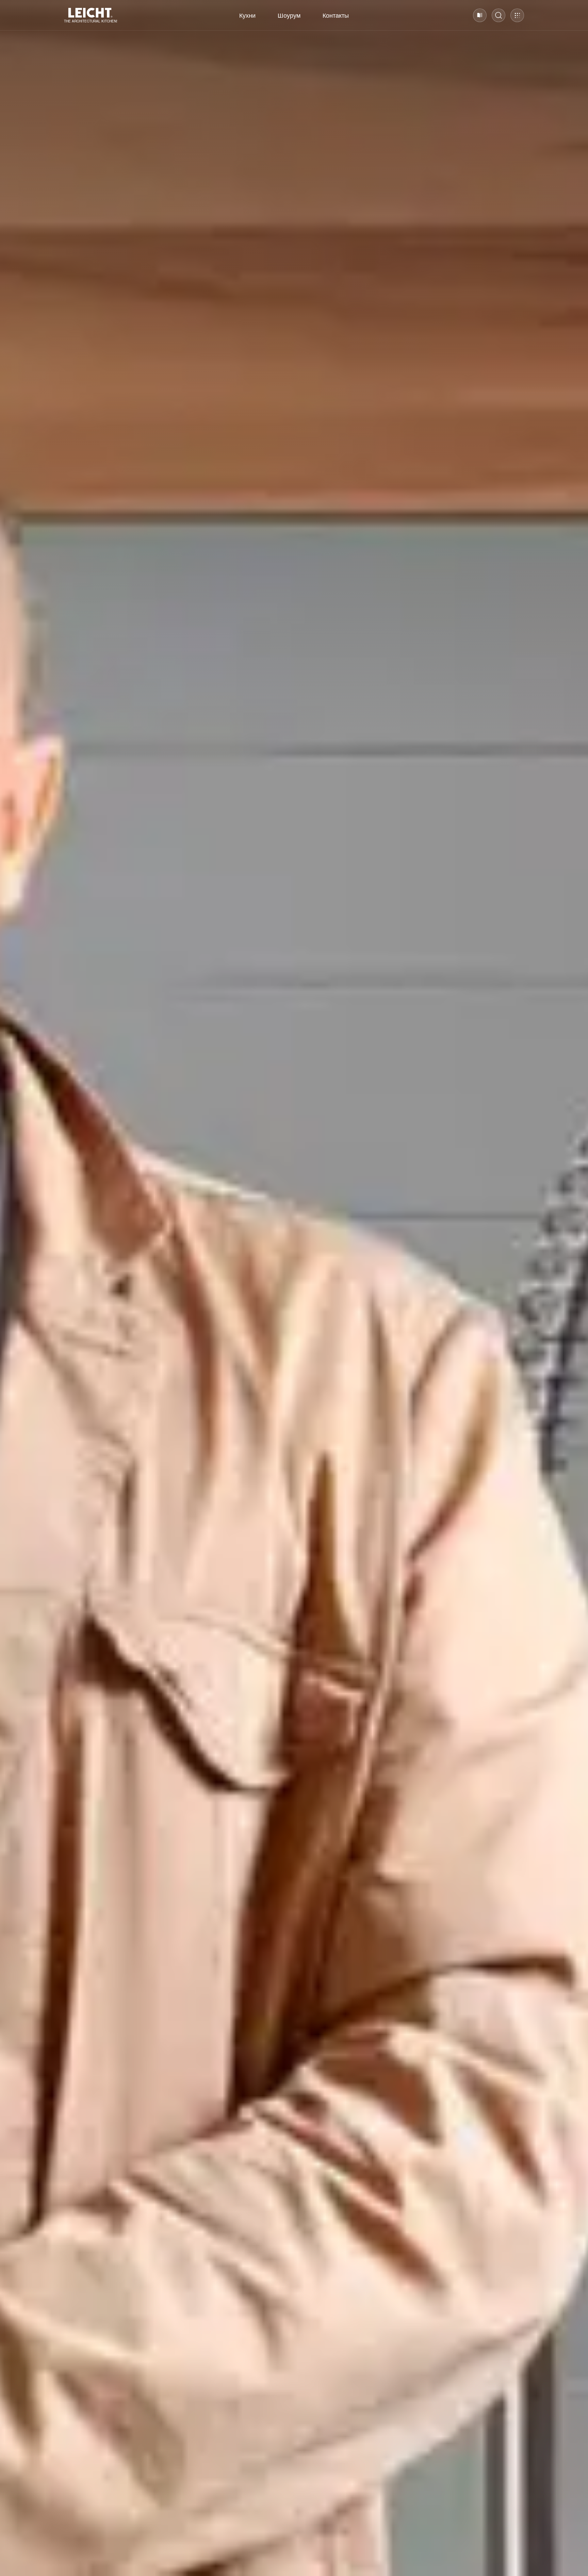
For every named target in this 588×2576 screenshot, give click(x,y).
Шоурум (289, 15)
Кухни (247, 15)
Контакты (336, 15)
